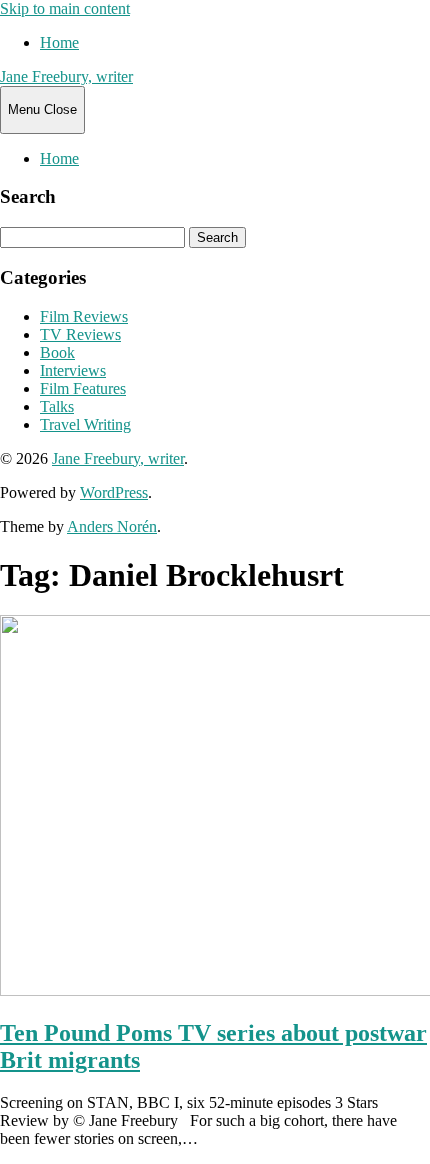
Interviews (73, 370)
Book (57, 352)
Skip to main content (65, 8)
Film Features (83, 388)
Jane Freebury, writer (66, 76)
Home (59, 42)
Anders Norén (112, 526)
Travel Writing (85, 424)
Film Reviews (84, 316)
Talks (57, 406)
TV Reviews (80, 334)
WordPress (114, 492)
